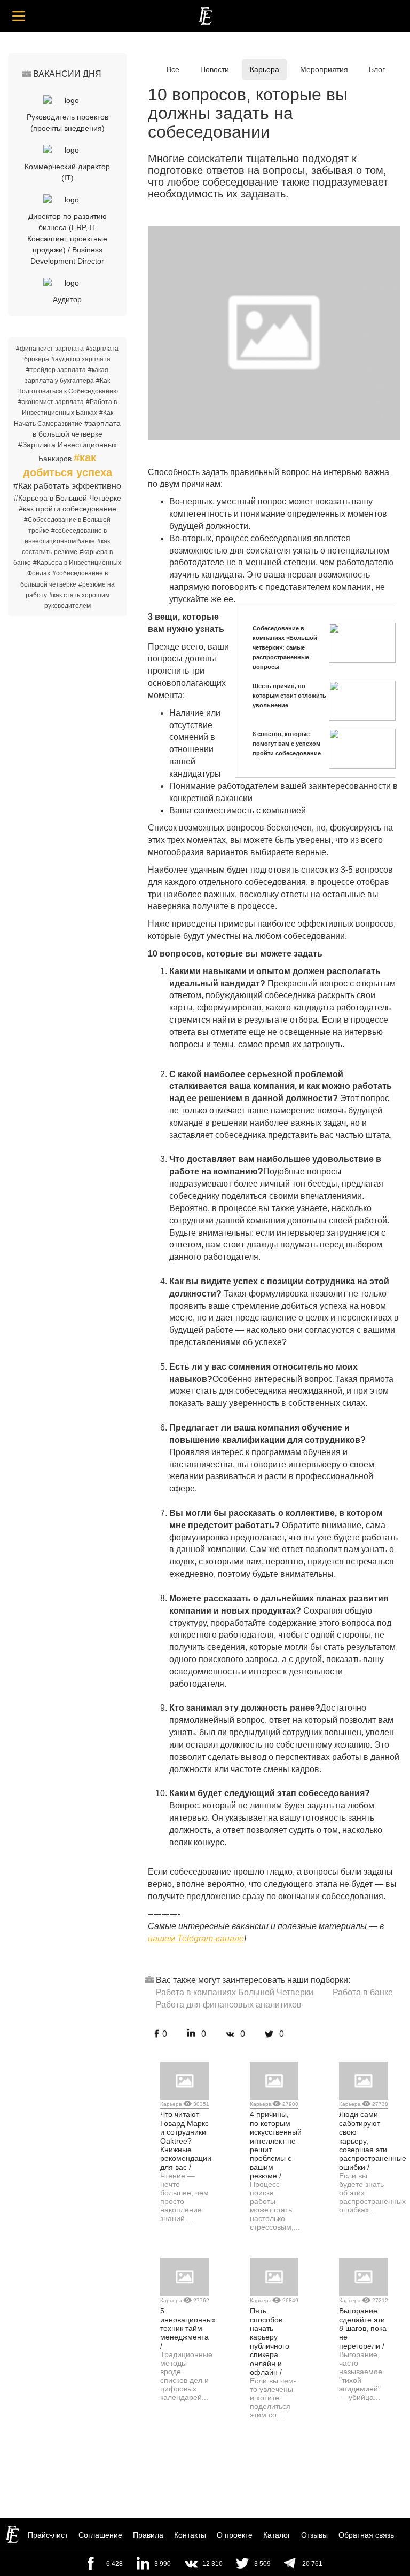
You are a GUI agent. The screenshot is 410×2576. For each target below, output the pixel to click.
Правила (148, 2535)
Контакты (190, 2535)
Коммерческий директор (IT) (67, 172)
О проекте (235, 2535)
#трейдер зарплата (56, 370)
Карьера (265, 69)
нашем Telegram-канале (196, 1938)
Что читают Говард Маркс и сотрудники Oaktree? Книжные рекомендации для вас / (186, 2140)
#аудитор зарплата (81, 359)
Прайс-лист (48, 2535)
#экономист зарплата (51, 402)
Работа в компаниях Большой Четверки (235, 1992)
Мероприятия (324, 69)
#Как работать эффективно (67, 486)
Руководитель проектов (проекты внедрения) (68, 123)
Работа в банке (363, 1992)
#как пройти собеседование (68, 509)
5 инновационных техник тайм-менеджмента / (188, 2328)
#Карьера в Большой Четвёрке (68, 498)
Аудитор (67, 299)
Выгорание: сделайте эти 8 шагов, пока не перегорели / (363, 2328)
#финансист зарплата (50, 349)
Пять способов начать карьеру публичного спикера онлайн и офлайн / (270, 2341)
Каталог (277, 2535)
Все (173, 69)
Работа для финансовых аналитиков (229, 2005)
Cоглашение (100, 2535)
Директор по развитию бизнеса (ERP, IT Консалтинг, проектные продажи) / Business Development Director (67, 239)
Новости (215, 69)
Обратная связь (366, 2535)
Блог (377, 69)
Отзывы (314, 2535)
